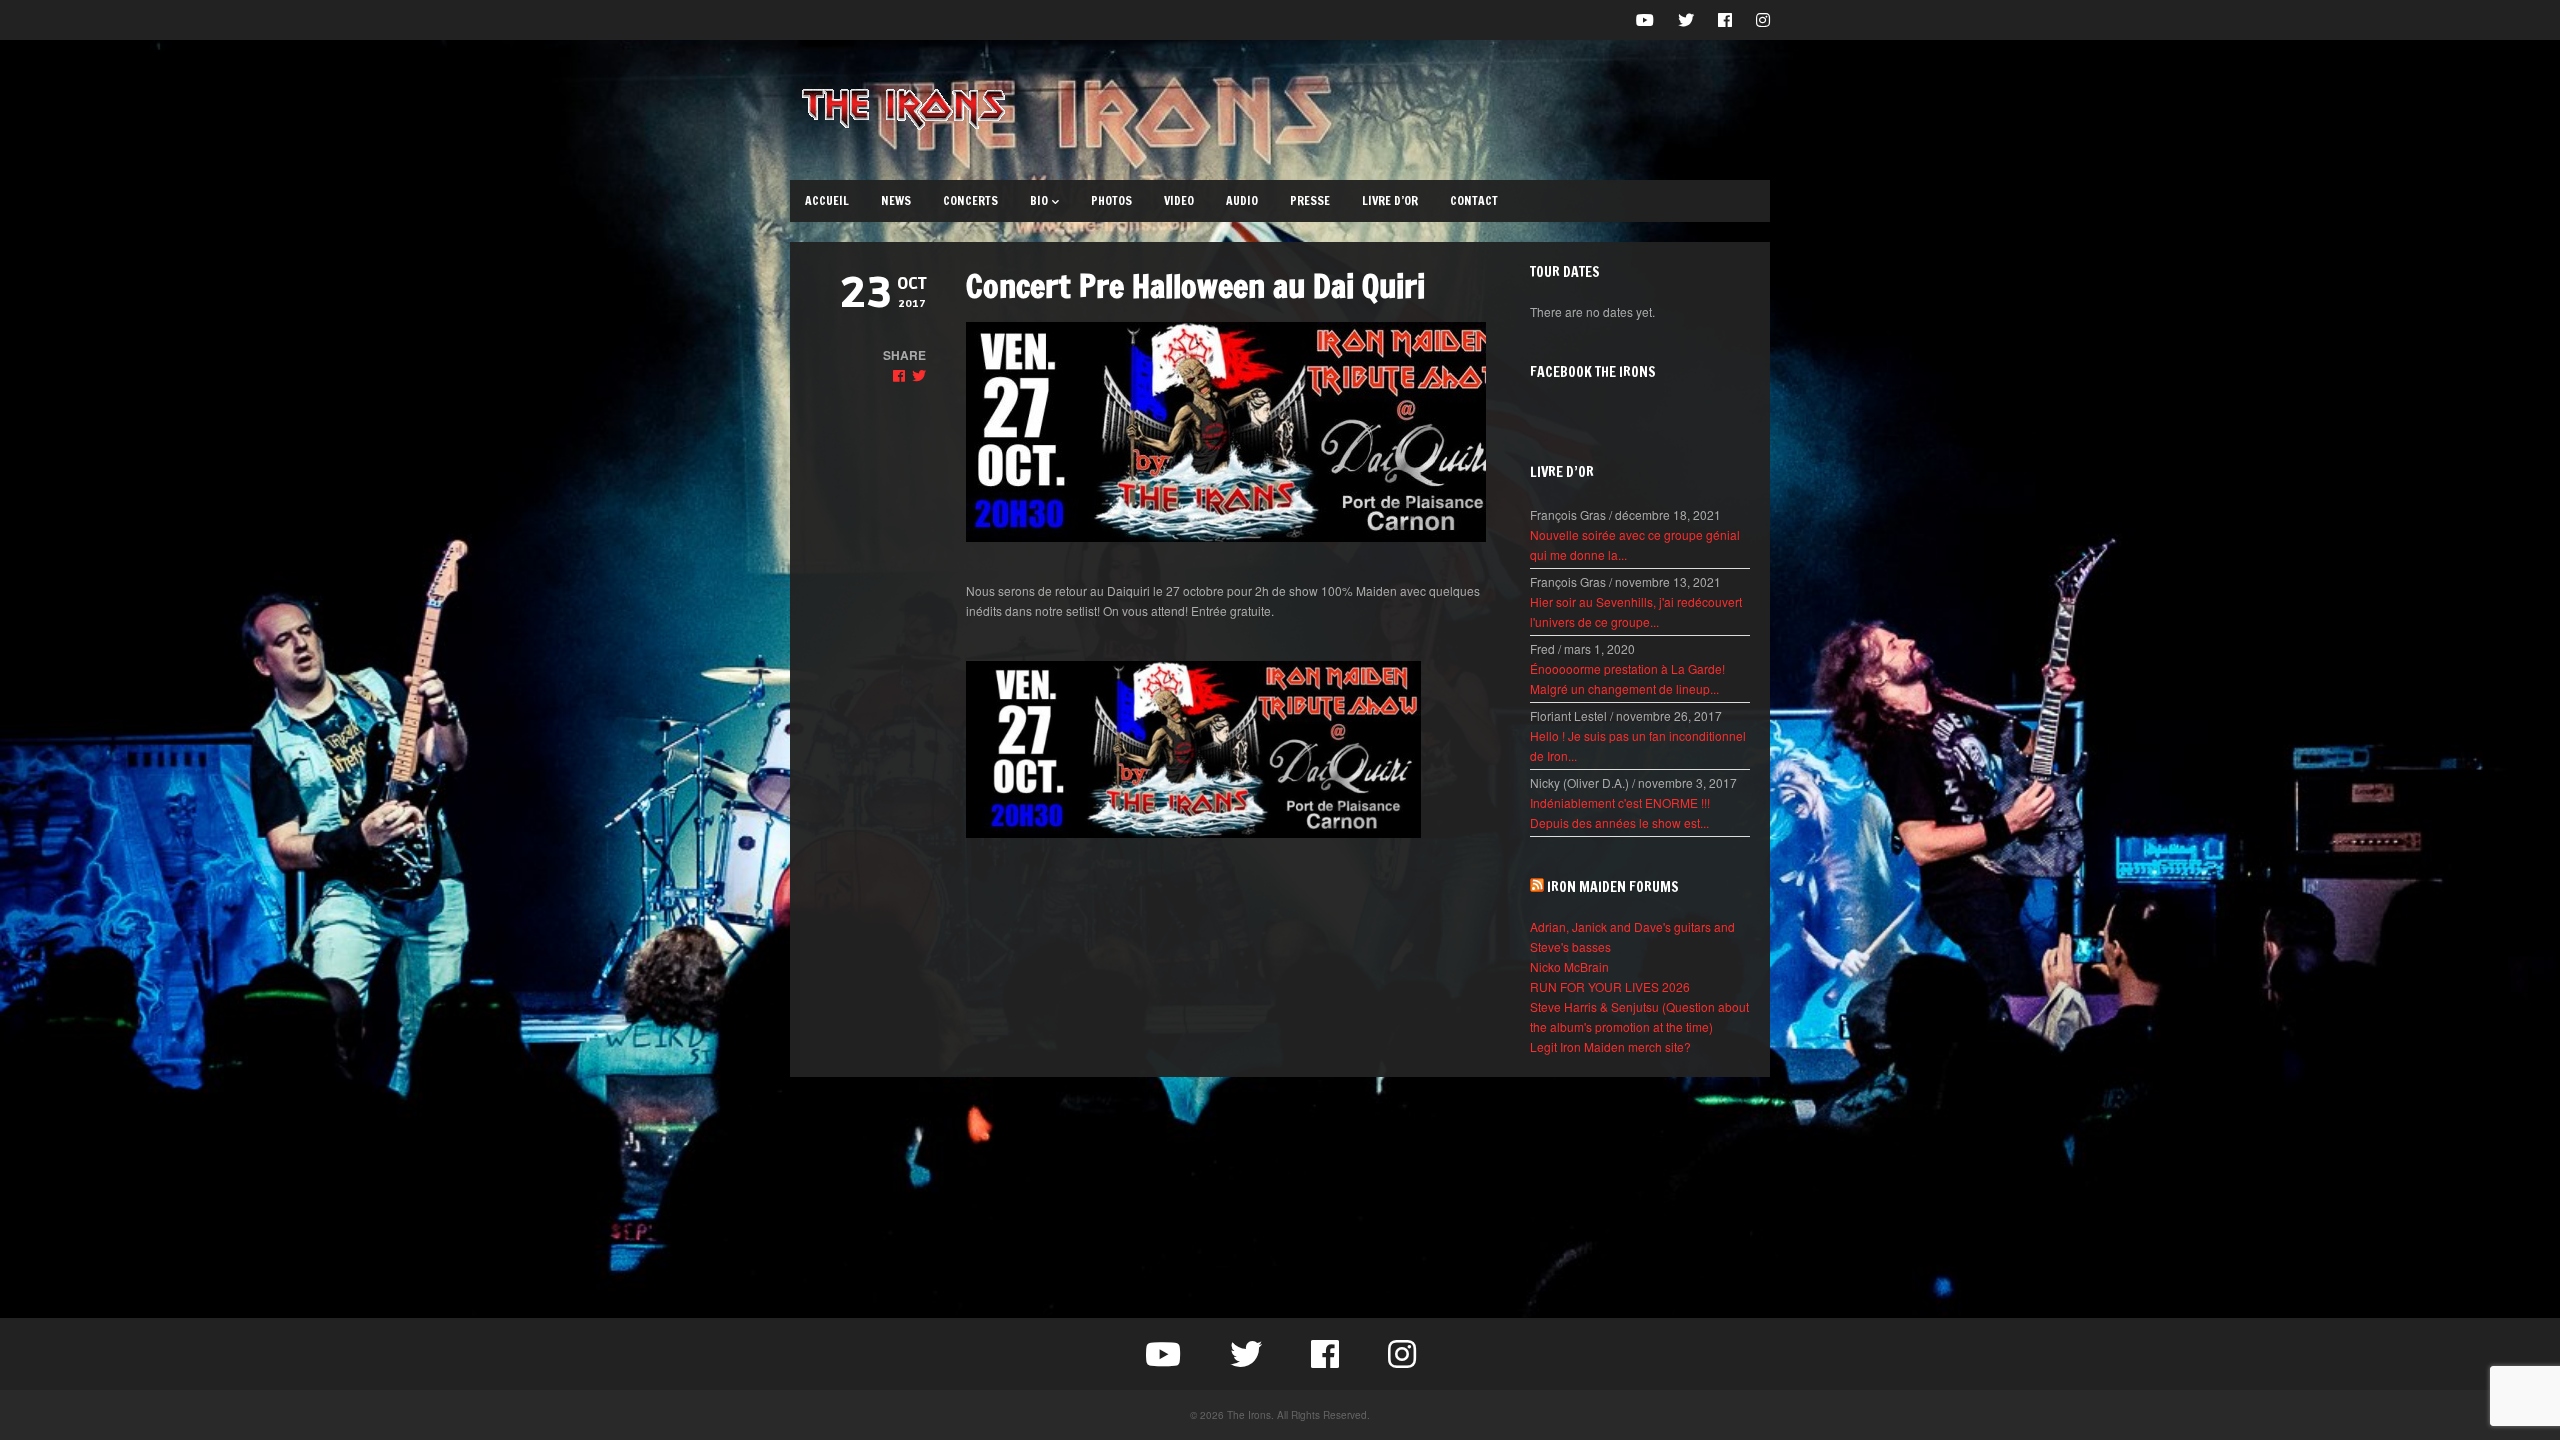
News (896, 200)
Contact (1474, 200)
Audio (1242, 200)
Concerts (970, 200)
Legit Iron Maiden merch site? (1610, 1046)
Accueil (827, 200)
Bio (1039, 200)
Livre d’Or (1390, 200)
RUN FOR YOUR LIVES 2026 (1610, 986)
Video (1179, 200)
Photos (1111, 200)
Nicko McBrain (1569, 966)
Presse (1310, 200)
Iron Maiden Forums (1613, 887)
